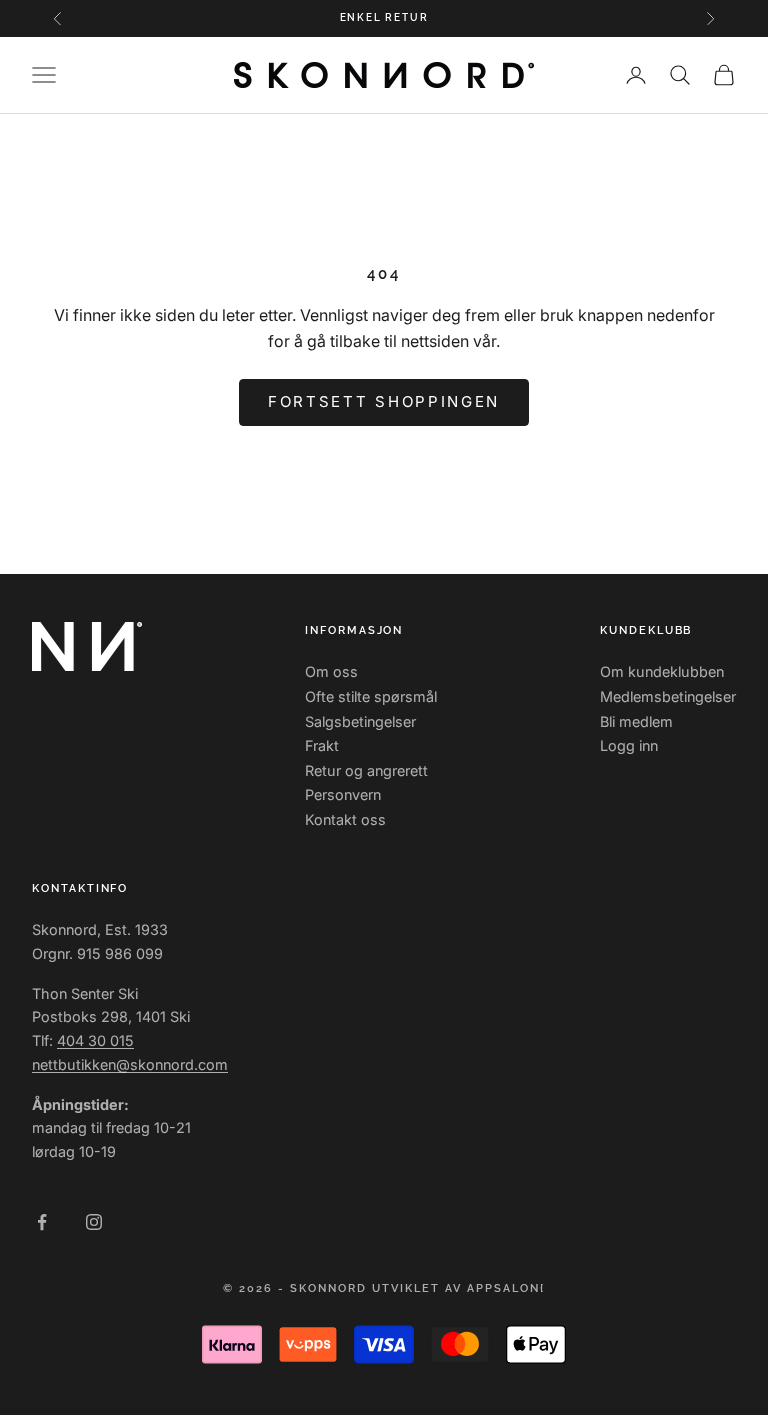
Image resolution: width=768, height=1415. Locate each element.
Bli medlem (636, 721)
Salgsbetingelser (360, 721)
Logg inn (629, 745)
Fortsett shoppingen (384, 401)
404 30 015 (95, 1040)
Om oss (331, 671)
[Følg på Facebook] (42, 1222)
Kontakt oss (345, 819)
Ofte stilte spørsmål (371, 696)
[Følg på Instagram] (94, 1222)
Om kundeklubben (662, 671)
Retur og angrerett (366, 770)
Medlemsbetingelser (668, 696)
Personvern (343, 794)
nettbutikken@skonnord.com (130, 1064)
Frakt (322, 745)
